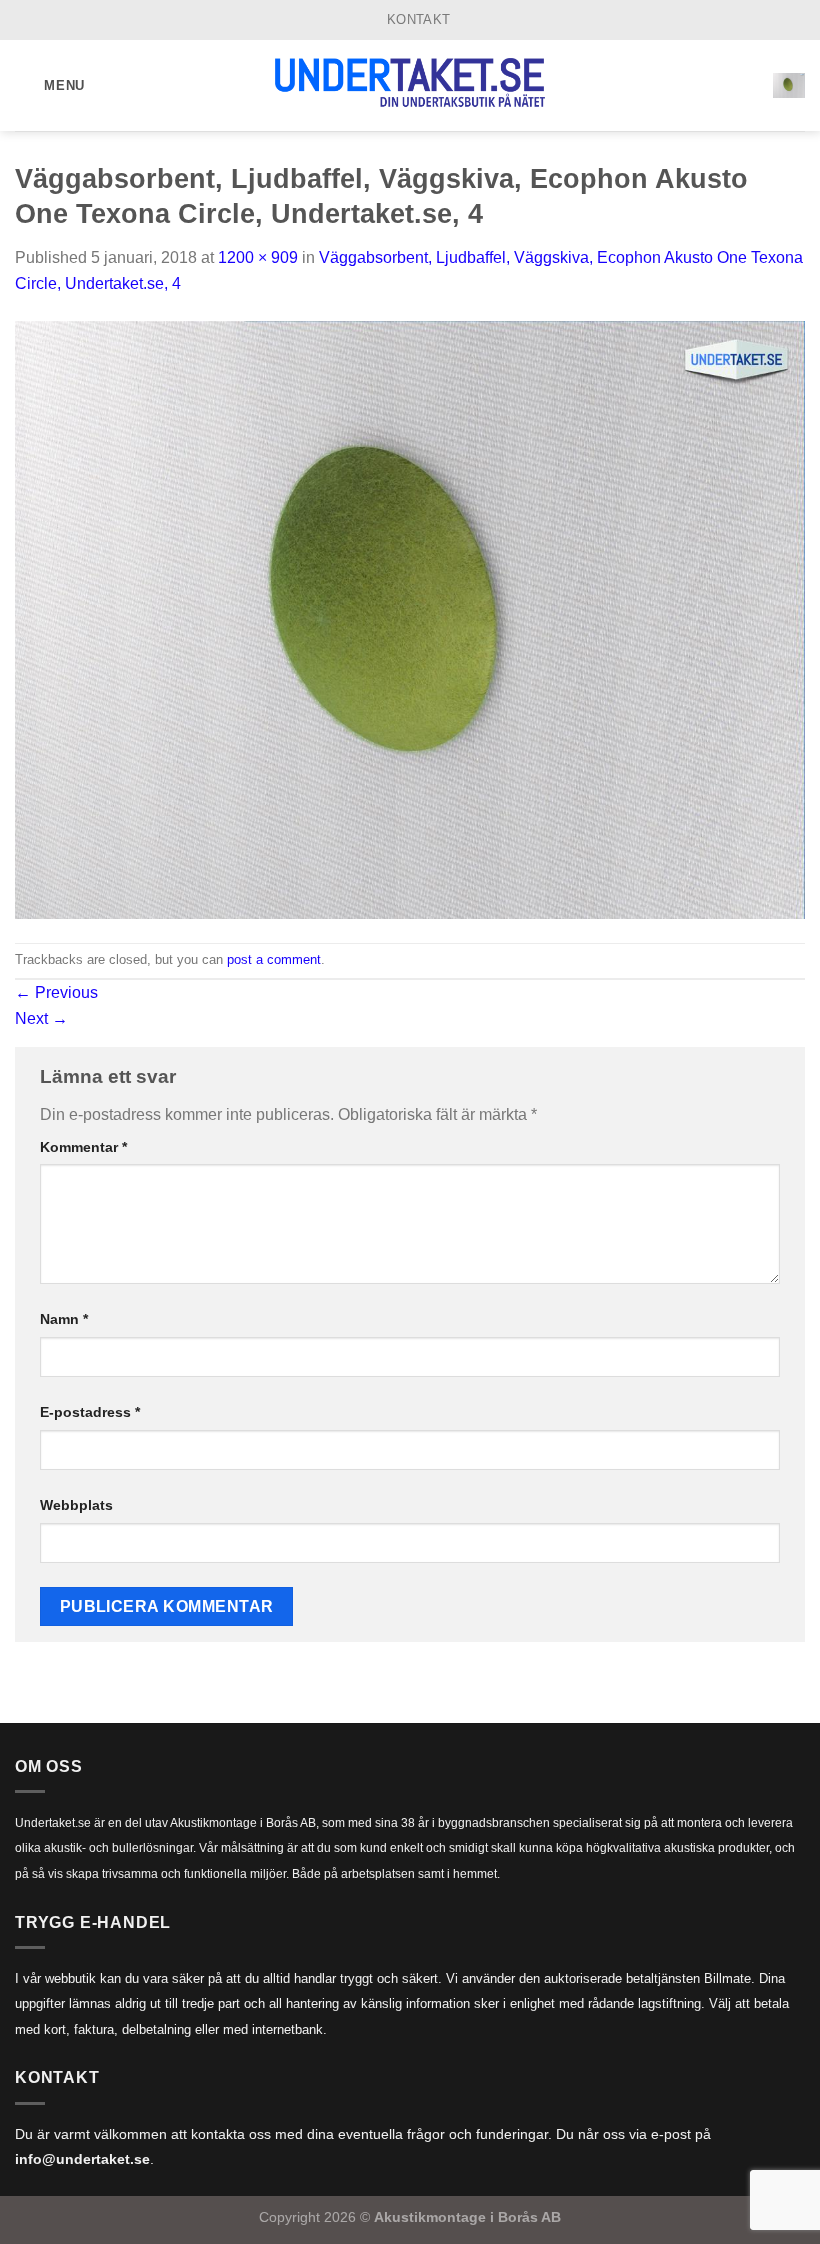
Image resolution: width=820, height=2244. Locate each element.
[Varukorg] (789, 85)
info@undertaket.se (82, 2159)
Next (41, 1018)
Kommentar (83, 1147)
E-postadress (90, 1412)
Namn (64, 1319)
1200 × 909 (258, 257)
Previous (56, 992)
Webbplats (76, 1505)
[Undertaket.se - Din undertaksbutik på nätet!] (410, 86)
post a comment (274, 959)
